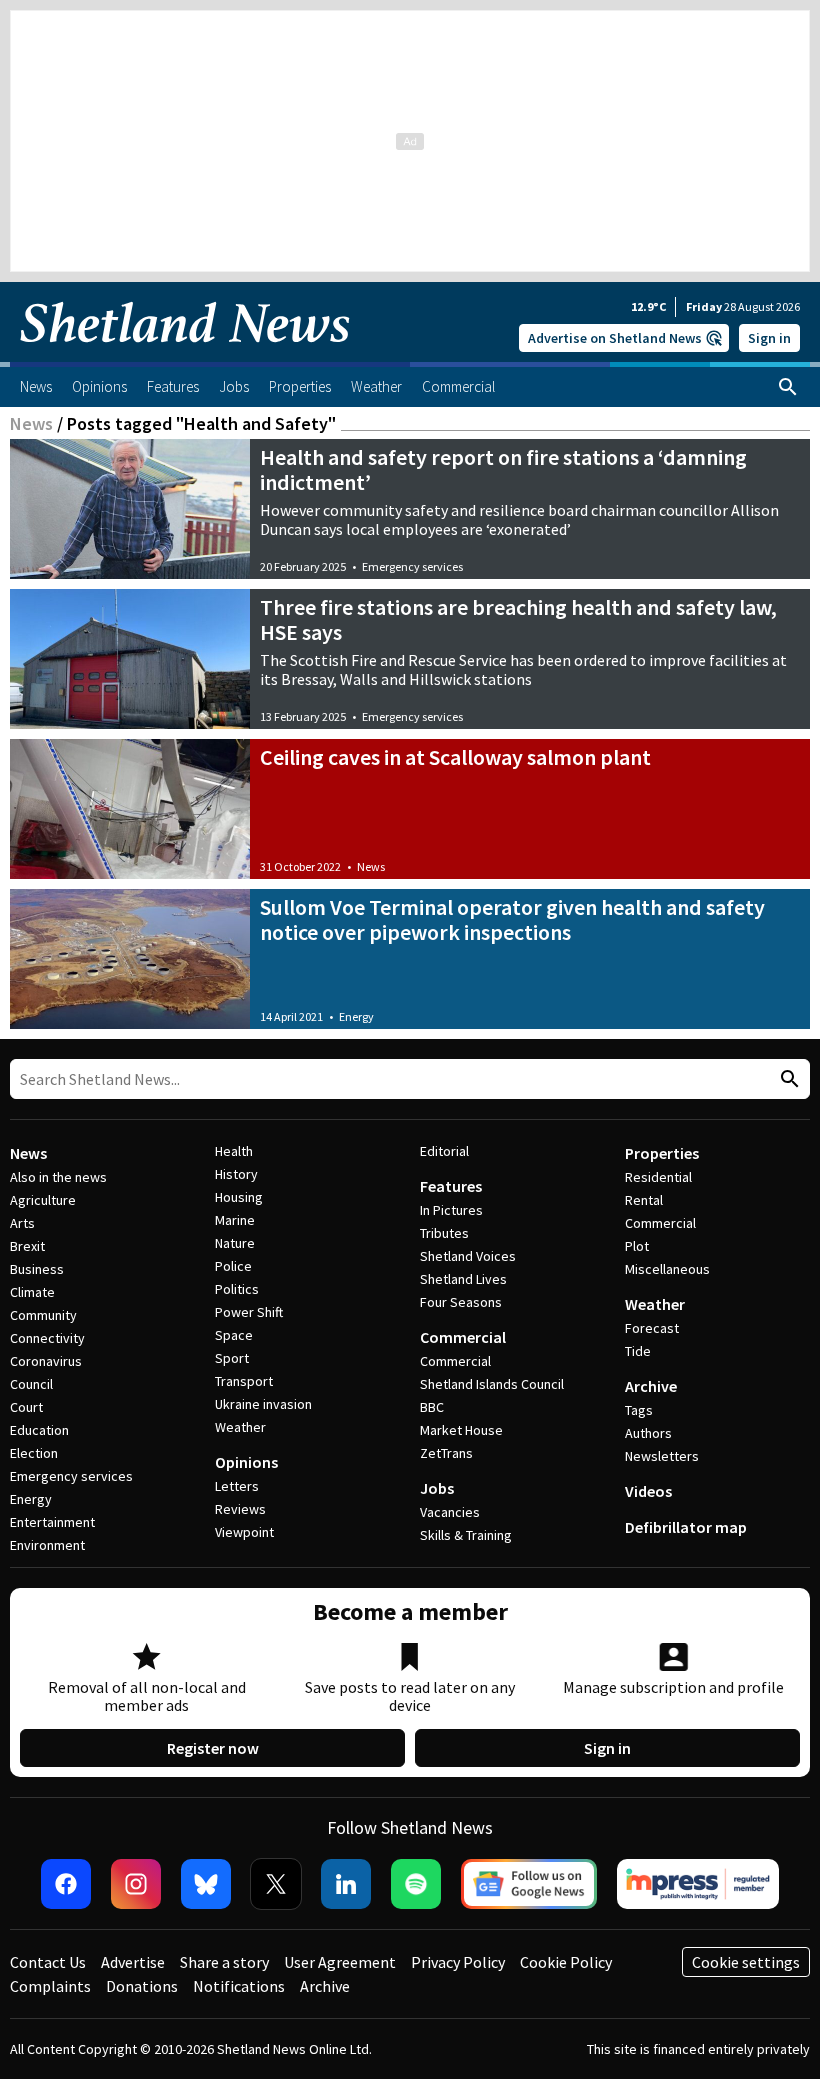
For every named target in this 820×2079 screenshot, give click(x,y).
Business (37, 1269)
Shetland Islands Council (492, 1384)
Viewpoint (244, 1532)
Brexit (27, 1246)
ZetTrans (446, 1453)
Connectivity (47, 1338)
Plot (637, 1246)
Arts (22, 1223)
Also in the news (58, 1177)
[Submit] (787, 1079)
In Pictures (451, 1210)
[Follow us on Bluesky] (206, 1884)
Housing (239, 1197)
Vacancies (450, 1512)
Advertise (133, 1962)
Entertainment (52, 1522)
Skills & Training (466, 1535)
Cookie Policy (566, 1962)
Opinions (246, 1462)
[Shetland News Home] (185, 356)
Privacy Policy (458, 1962)
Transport (244, 1381)
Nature (235, 1243)
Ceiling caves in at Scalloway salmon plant (455, 757)
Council (31, 1384)
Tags (639, 1410)
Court (26, 1407)
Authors (648, 1433)
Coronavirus (46, 1361)
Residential (658, 1177)
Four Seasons (461, 1302)
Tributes (444, 1233)
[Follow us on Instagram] (136, 1884)
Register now (213, 1748)
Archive (651, 1386)
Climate (32, 1292)
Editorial (444, 1151)
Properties (662, 1153)
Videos (648, 1491)
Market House (461, 1430)
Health (234, 1151)
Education (39, 1430)
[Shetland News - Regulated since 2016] (698, 1884)
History (236, 1174)
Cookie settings (746, 1962)
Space (234, 1335)
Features (451, 1186)
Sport (232, 1358)
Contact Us (48, 1962)
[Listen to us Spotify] (416, 1884)
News (31, 423)
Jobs (437, 1488)
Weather (240, 1427)
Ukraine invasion (263, 1404)
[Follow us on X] (276, 1884)
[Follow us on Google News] (529, 1884)
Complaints (50, 1986)
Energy (356, 1016)
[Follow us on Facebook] (66, 1884)
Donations (142, 1986)
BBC (432, 1407)
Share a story (224, 1962)
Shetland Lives (463, 1279)
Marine (235, 1220)
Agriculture (43, 1200)
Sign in (769, 338)
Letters (237, 1486)
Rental (644, 1200)
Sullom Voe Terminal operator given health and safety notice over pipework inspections (512, 919)
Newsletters (662, 1456)
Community (43, 1315)
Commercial (463, 1337)
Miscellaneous (667, 1269)
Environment (47, 1545)
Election (34, 1453)
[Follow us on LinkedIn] (346, 1884)
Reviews (240, 1509)
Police (233, 1266)
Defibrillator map (686, 1527)
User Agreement (340, 1962)
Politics (237, 1289)
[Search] (788, 387)
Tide (638, 1351)
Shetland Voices (468, 1256)
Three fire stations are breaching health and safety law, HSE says (518, 619)
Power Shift (249, 1312)
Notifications (239, 1986)
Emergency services (412, 566)
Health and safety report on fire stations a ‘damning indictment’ (503, 469)
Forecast (652, 1328)
